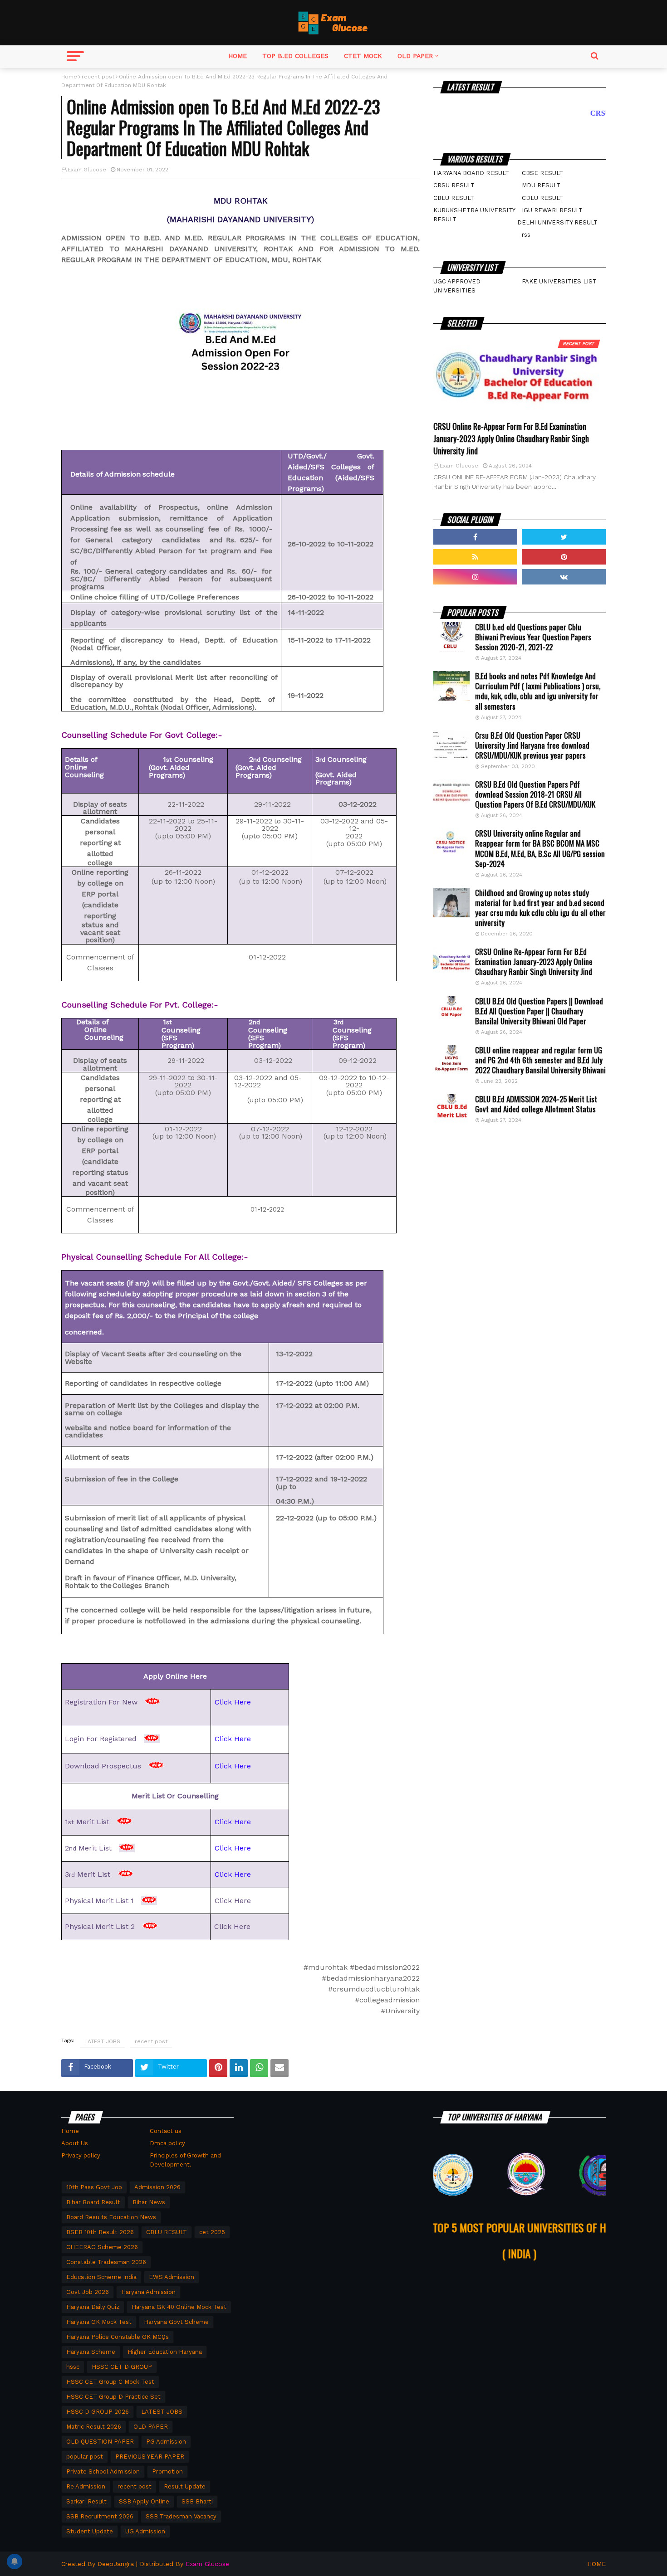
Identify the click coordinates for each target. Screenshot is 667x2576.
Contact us (166, 2131)
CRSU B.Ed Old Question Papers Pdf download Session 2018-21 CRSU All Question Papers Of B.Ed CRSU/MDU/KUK (535, 794)
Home (238, 56)
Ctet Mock (363, 56)
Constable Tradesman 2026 (106, 2262)
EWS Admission (172, 2277)
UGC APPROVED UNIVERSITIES (457, 286)
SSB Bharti (197, 2501)
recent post (98, 77)
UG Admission (145, 2531)
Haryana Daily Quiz (93, 2307)
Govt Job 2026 (88, 2292)
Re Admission (86, 2486)
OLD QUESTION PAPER (100, 2442)
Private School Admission (103, 2471)
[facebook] (475, 537)
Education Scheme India (101, 2277)
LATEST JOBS (102, 2041)
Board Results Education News (111, 2217)
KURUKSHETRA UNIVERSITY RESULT (474, 215)
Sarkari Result (86, 2501)
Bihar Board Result (93, 2202)
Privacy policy (81, 2155)
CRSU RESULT (454, 185)
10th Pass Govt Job (94, 2187)
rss (526, 235)
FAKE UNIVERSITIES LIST (559, 281)
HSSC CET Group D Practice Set (113, 2397)
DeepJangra (116, 2564)
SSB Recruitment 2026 (100, 2516)
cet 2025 (212, 2232)
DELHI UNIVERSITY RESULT (557, 222)
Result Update (185, 2486)
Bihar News (149, 2202)
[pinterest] (564, 557)
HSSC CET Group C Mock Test (110, 2382)
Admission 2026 (157, 2187)
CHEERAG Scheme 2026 (102, 2247)
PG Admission (166, 2442)
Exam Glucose (87, 170)
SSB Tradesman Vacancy (181, 2516)
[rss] (475, 557)
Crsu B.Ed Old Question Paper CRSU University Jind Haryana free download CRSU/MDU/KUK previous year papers (532, 745)
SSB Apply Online (144, 2501)
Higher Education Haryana (165, 2352)
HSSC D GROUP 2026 (98, 2412)
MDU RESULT (541, 185)
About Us (75, 2143)
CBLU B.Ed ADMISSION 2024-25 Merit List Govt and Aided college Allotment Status (536, 1104)
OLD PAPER (415, 56)
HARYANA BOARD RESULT (471, 173)
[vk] (564, 577)
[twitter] (564, 537)
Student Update (90, 2531)
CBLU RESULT (454, 198)
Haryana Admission (148, 2292)
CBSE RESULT (542, 173)
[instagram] (475, 577)
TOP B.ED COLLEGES (295, 56)
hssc (73, 2367)
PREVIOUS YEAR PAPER (150, 2457)
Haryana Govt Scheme (176, 2322)
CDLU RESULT (542, 198)
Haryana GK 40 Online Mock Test (179, 2307)
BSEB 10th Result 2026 (100, 2232)
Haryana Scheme (91, 2352)
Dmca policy (167, 2143)
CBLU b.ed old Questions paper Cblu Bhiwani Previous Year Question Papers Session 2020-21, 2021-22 (533, 637)
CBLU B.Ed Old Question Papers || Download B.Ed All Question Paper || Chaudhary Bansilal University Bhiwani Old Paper (539, 1011)
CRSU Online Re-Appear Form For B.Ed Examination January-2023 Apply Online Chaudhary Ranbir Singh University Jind (511, 438)
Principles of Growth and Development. (185, 2160)
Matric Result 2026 (94, 2427)
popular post (85, 2457)
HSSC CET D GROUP (122, 2367)
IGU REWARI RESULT (552, 210)
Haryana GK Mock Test (99, 2322)
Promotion (167, 2471)
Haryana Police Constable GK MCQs (118, 2337)
